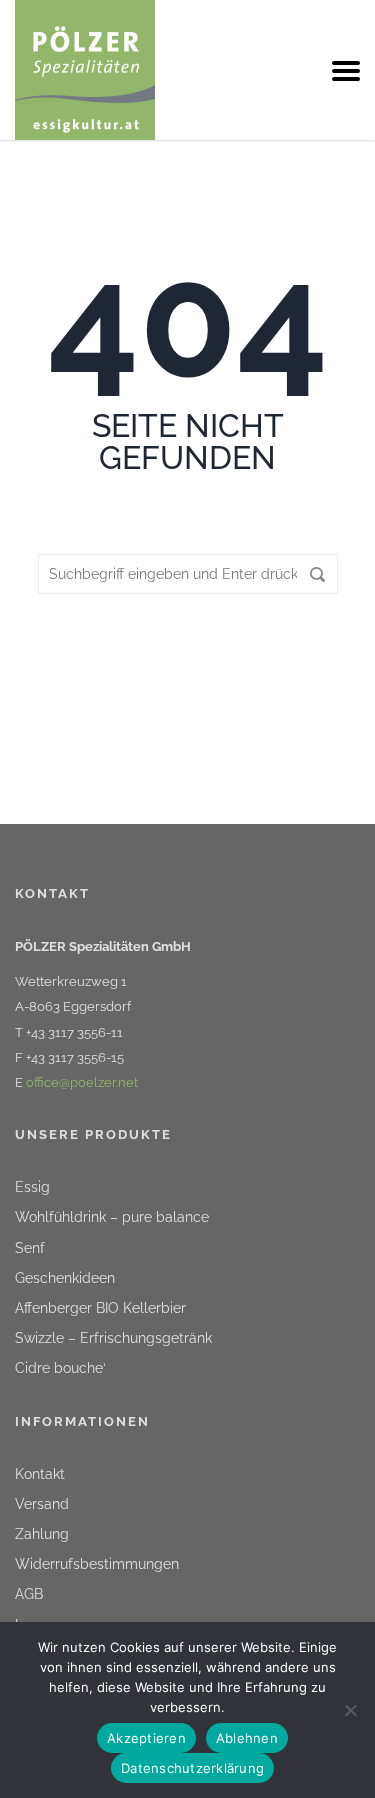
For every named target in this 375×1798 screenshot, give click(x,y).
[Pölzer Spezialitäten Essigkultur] (85, 69)
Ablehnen (247, 1738)
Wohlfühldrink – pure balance (112, 1217)
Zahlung (42, 1534)
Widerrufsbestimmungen (97, 1564)
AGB (29, 1594)
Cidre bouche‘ (60, 1368)
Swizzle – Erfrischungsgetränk (113, 1338)
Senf (30, 1248)
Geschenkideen (65, 1278)
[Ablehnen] (350, 1710)
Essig (32, 1187)
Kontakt (40, 1474)
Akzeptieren (146, 1738)
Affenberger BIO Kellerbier (100, 1308)
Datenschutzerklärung (192, 1768)
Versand (42, 1504)
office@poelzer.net (82, 1082)
